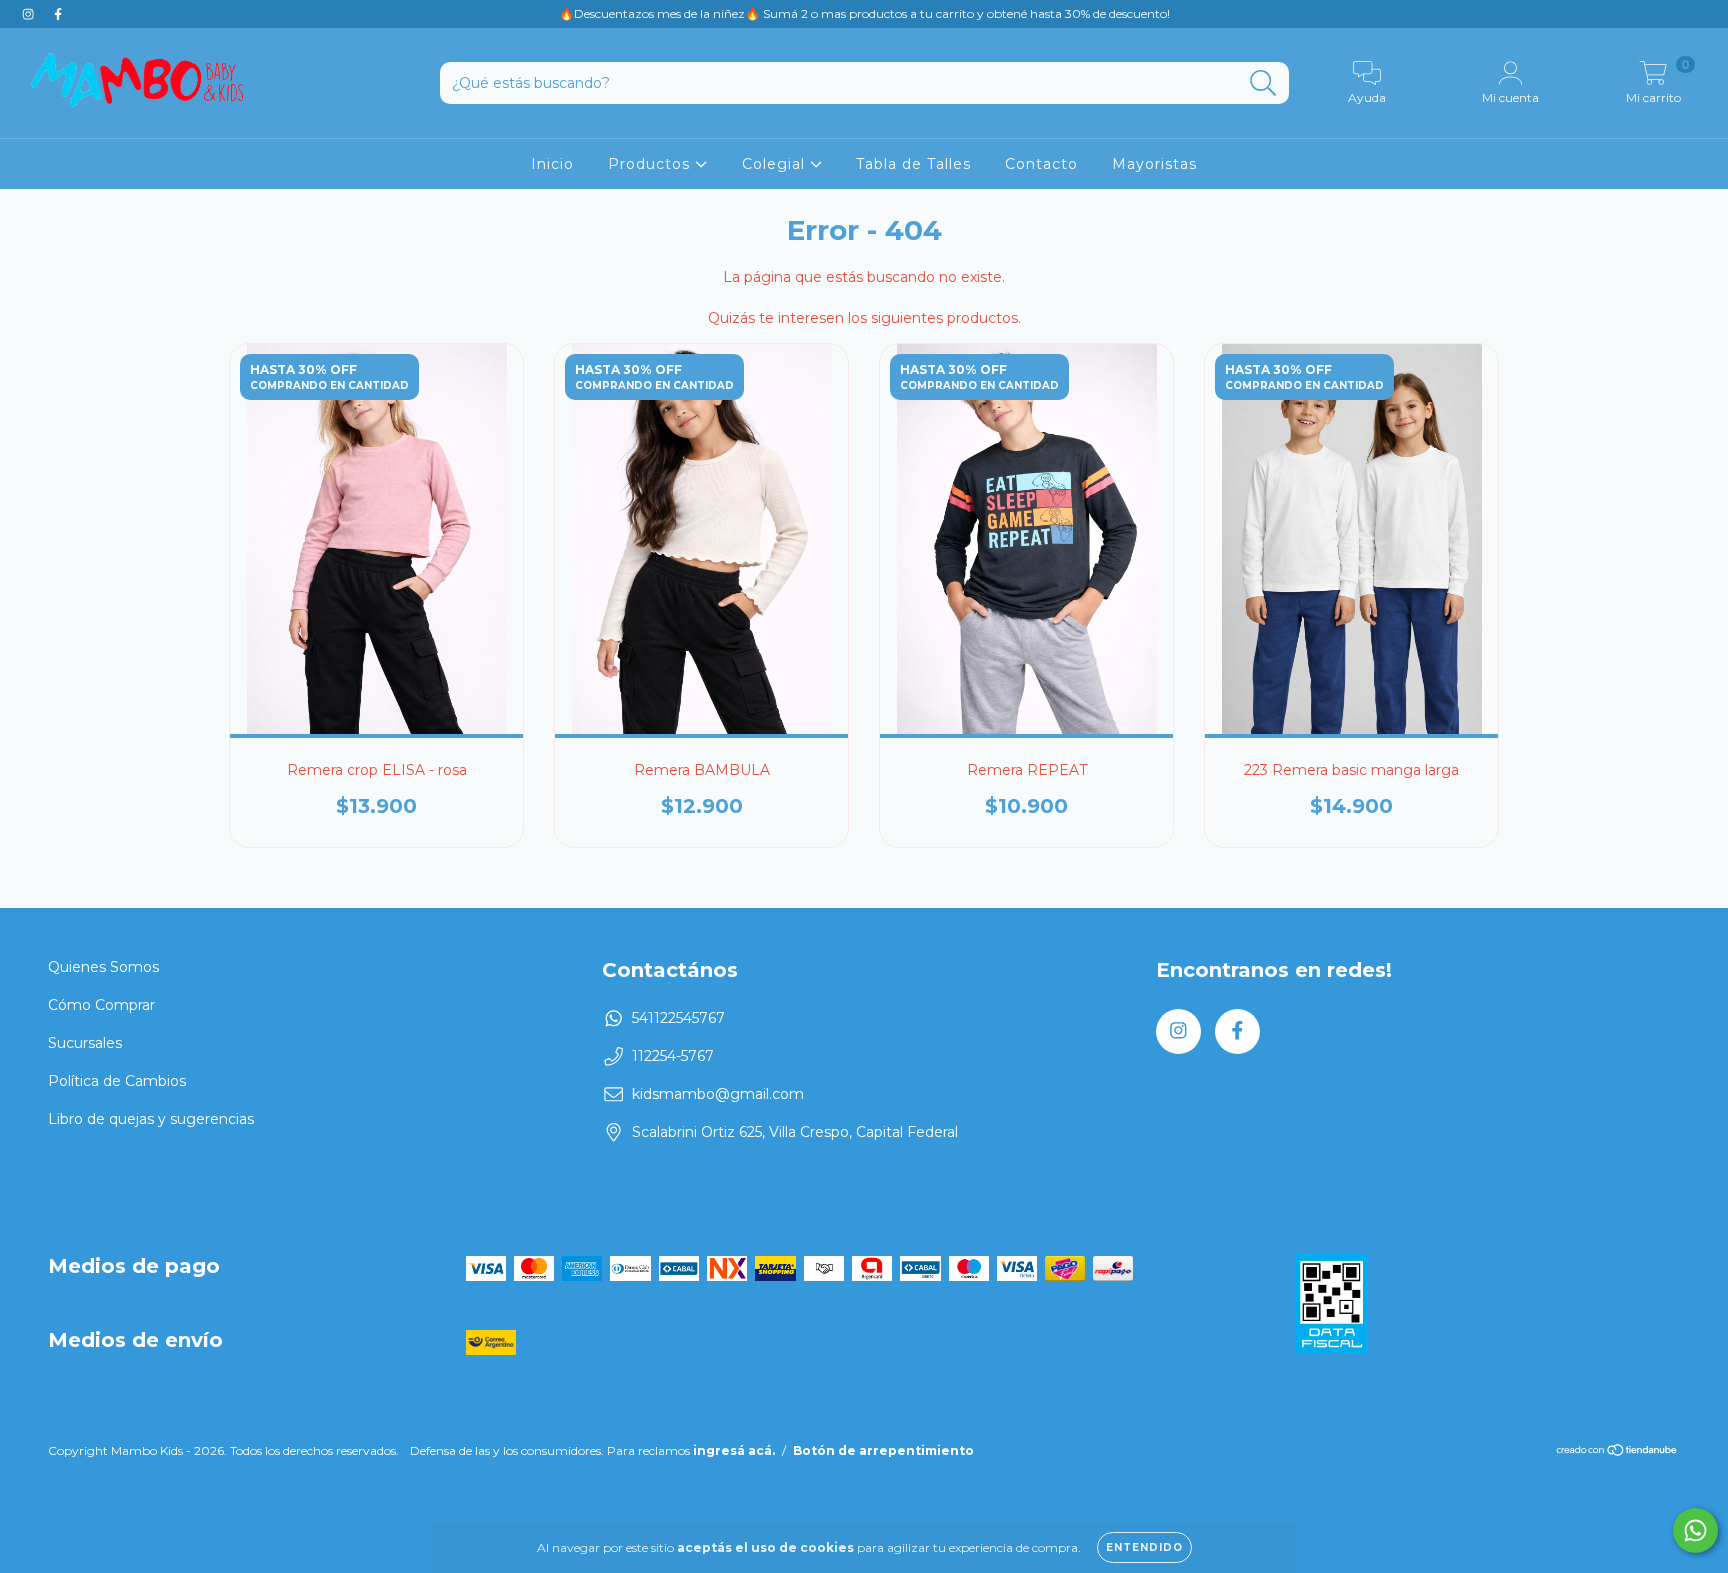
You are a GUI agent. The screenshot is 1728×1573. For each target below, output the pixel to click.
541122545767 (678, 1018)
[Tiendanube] (1617, 1452)
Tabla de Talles (913, 164)
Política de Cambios (117, 1081)
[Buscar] (1263, 83)
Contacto (1041, 164)
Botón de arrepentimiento (883, 1450)
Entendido (1144, 1547)
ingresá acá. (734, 1450)
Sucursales (85, 1043)
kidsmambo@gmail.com (718, 1094)
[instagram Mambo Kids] (30, 14)
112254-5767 (673, 1056)
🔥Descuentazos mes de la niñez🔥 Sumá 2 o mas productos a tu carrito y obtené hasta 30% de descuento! (864, 13)
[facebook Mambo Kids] (58, 14)
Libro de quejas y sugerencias (151, 1119)
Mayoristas (1154, 164)
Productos (651, 164)
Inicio (552, 164)
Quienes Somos (103, 967)
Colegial (776, 164)
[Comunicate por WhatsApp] (1695, 1530)
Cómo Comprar (101, 1005)
